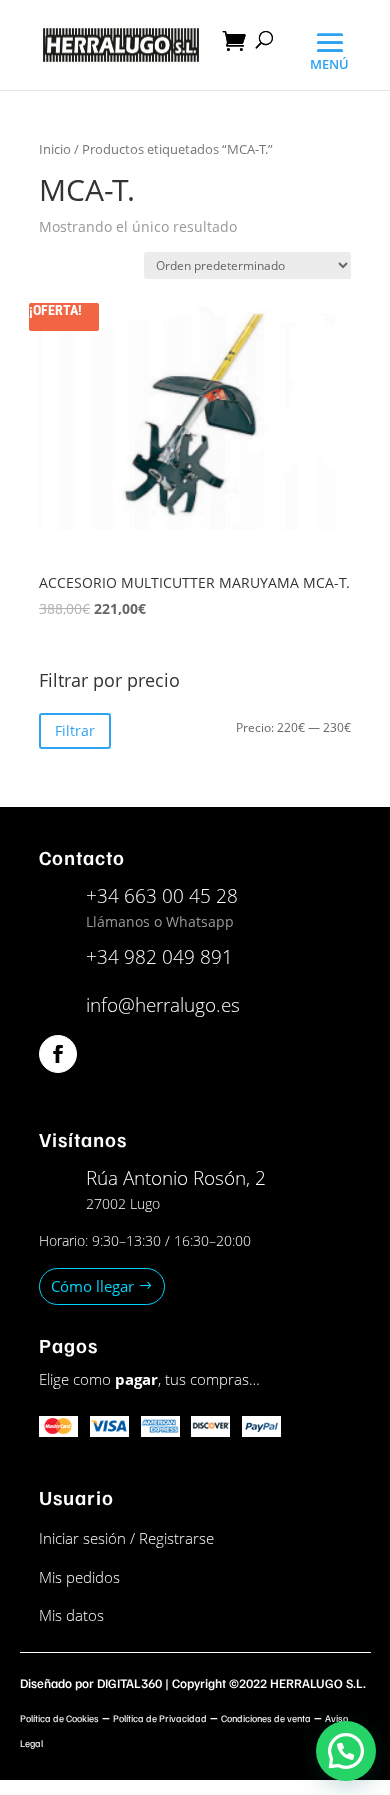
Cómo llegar (92, 1286)
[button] (346, 1751)
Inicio (55, 149)
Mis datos (71, 1615)
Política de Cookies (59, 1718)
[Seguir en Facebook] (58, 1054)
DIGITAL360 (129, 1683)
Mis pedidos (79, 1577)
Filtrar (75, 730)
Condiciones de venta (266, 1718)
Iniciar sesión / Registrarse (126, 1538)
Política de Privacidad (160, 1718)
